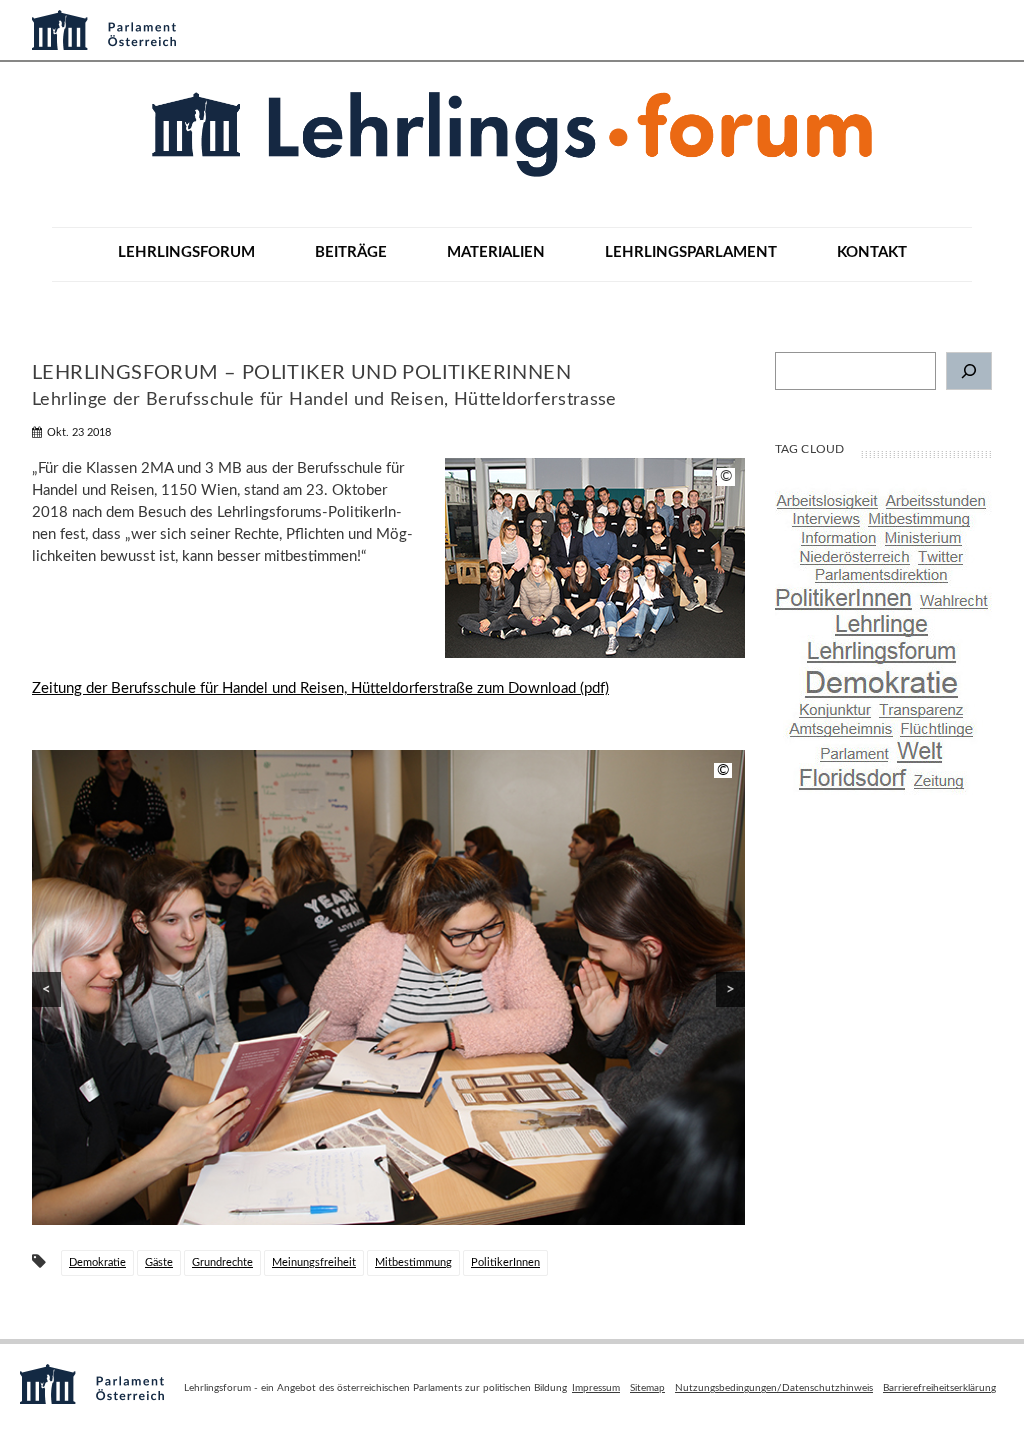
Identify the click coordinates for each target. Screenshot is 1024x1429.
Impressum (596, 1388)
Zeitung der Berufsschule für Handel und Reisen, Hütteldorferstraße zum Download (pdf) (320, 688)
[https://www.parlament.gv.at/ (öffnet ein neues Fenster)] (512, 25)
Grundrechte (222, 1262)
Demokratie (97, 1262)
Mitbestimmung (413, 1262)
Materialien (496, 252)
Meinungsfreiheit (314, 1262)
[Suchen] (969, 371)
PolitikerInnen (505, 1262)
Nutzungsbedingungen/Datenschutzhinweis (774, 1388)
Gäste (159, 1262)
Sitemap (647, 1388)
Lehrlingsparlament (691, 252)
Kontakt (872, 252)
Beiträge (351, 252)
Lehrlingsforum (186, 252)
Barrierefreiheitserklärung (939, 1388)
